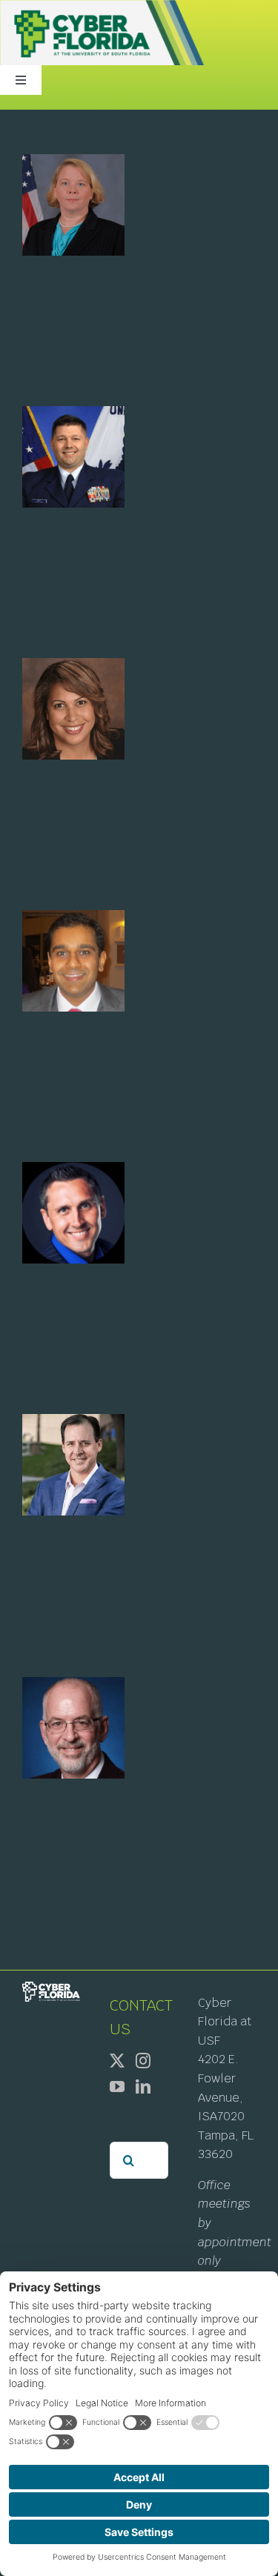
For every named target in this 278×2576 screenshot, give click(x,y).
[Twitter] (117, 2061)
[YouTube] (117, 2087)
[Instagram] (143, 2061)
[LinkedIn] (143, 2087)
